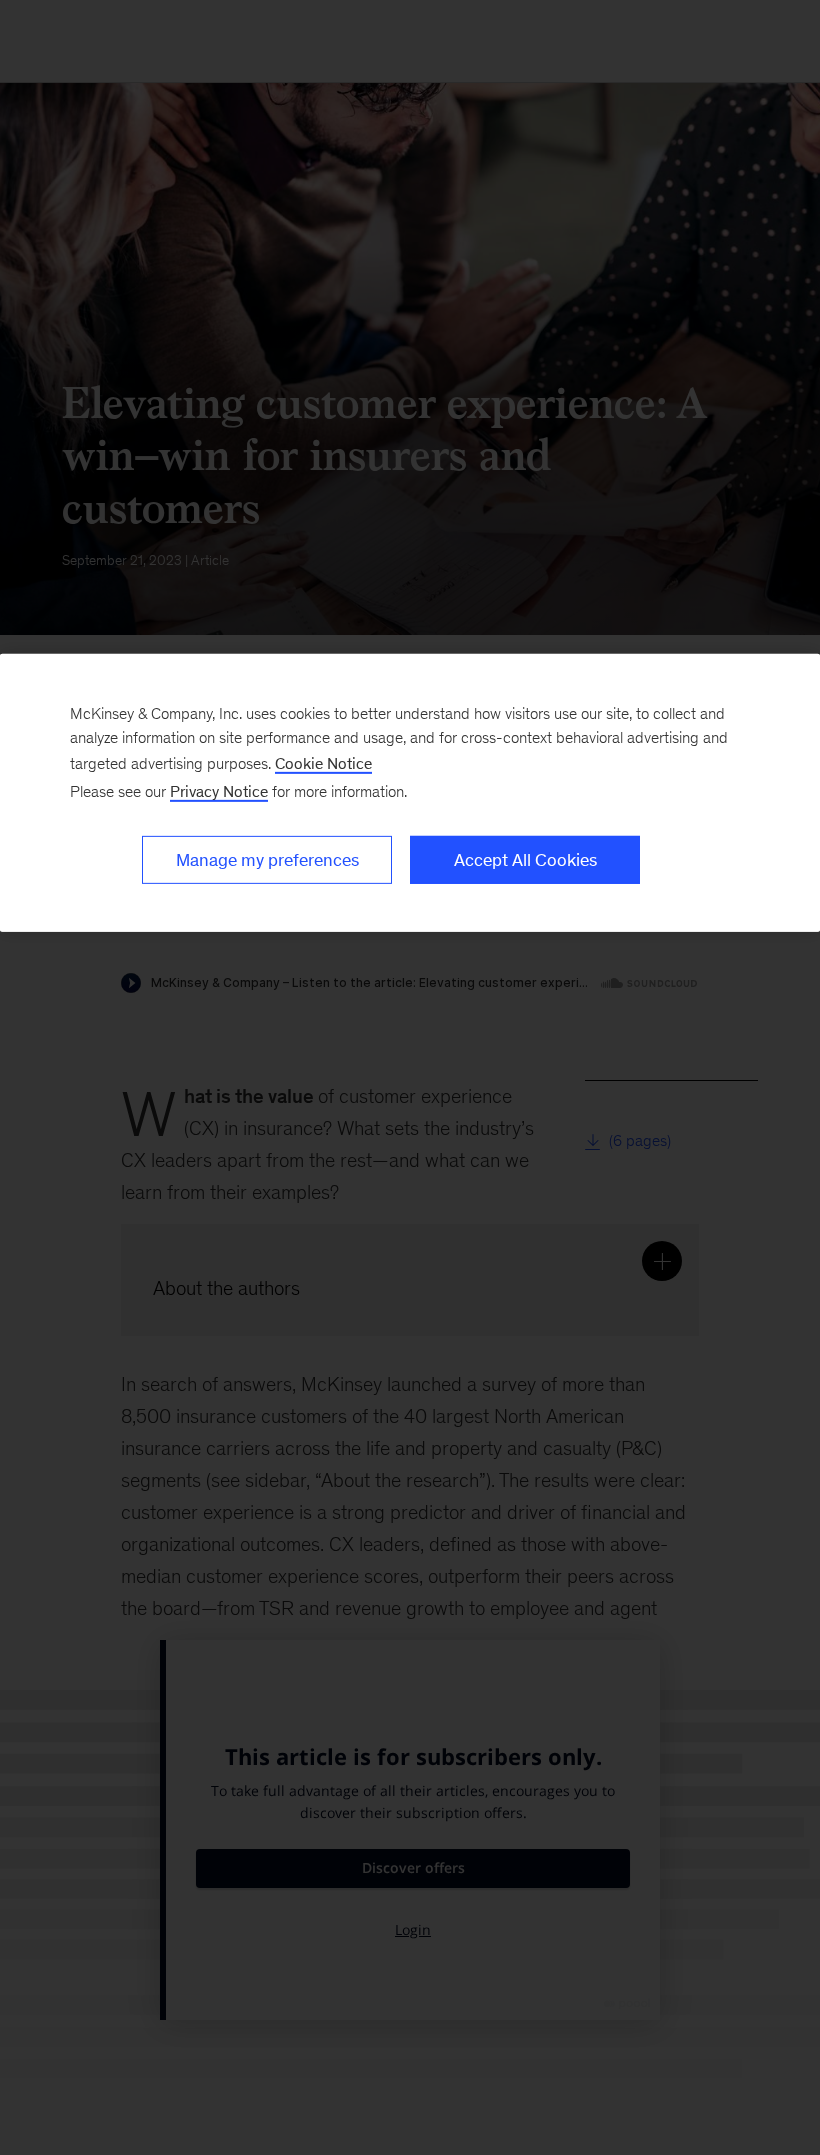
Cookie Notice (323, 762)
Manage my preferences (267, 859)
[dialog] (410, 792)
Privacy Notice (219, 790)
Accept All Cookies (525, 859)
